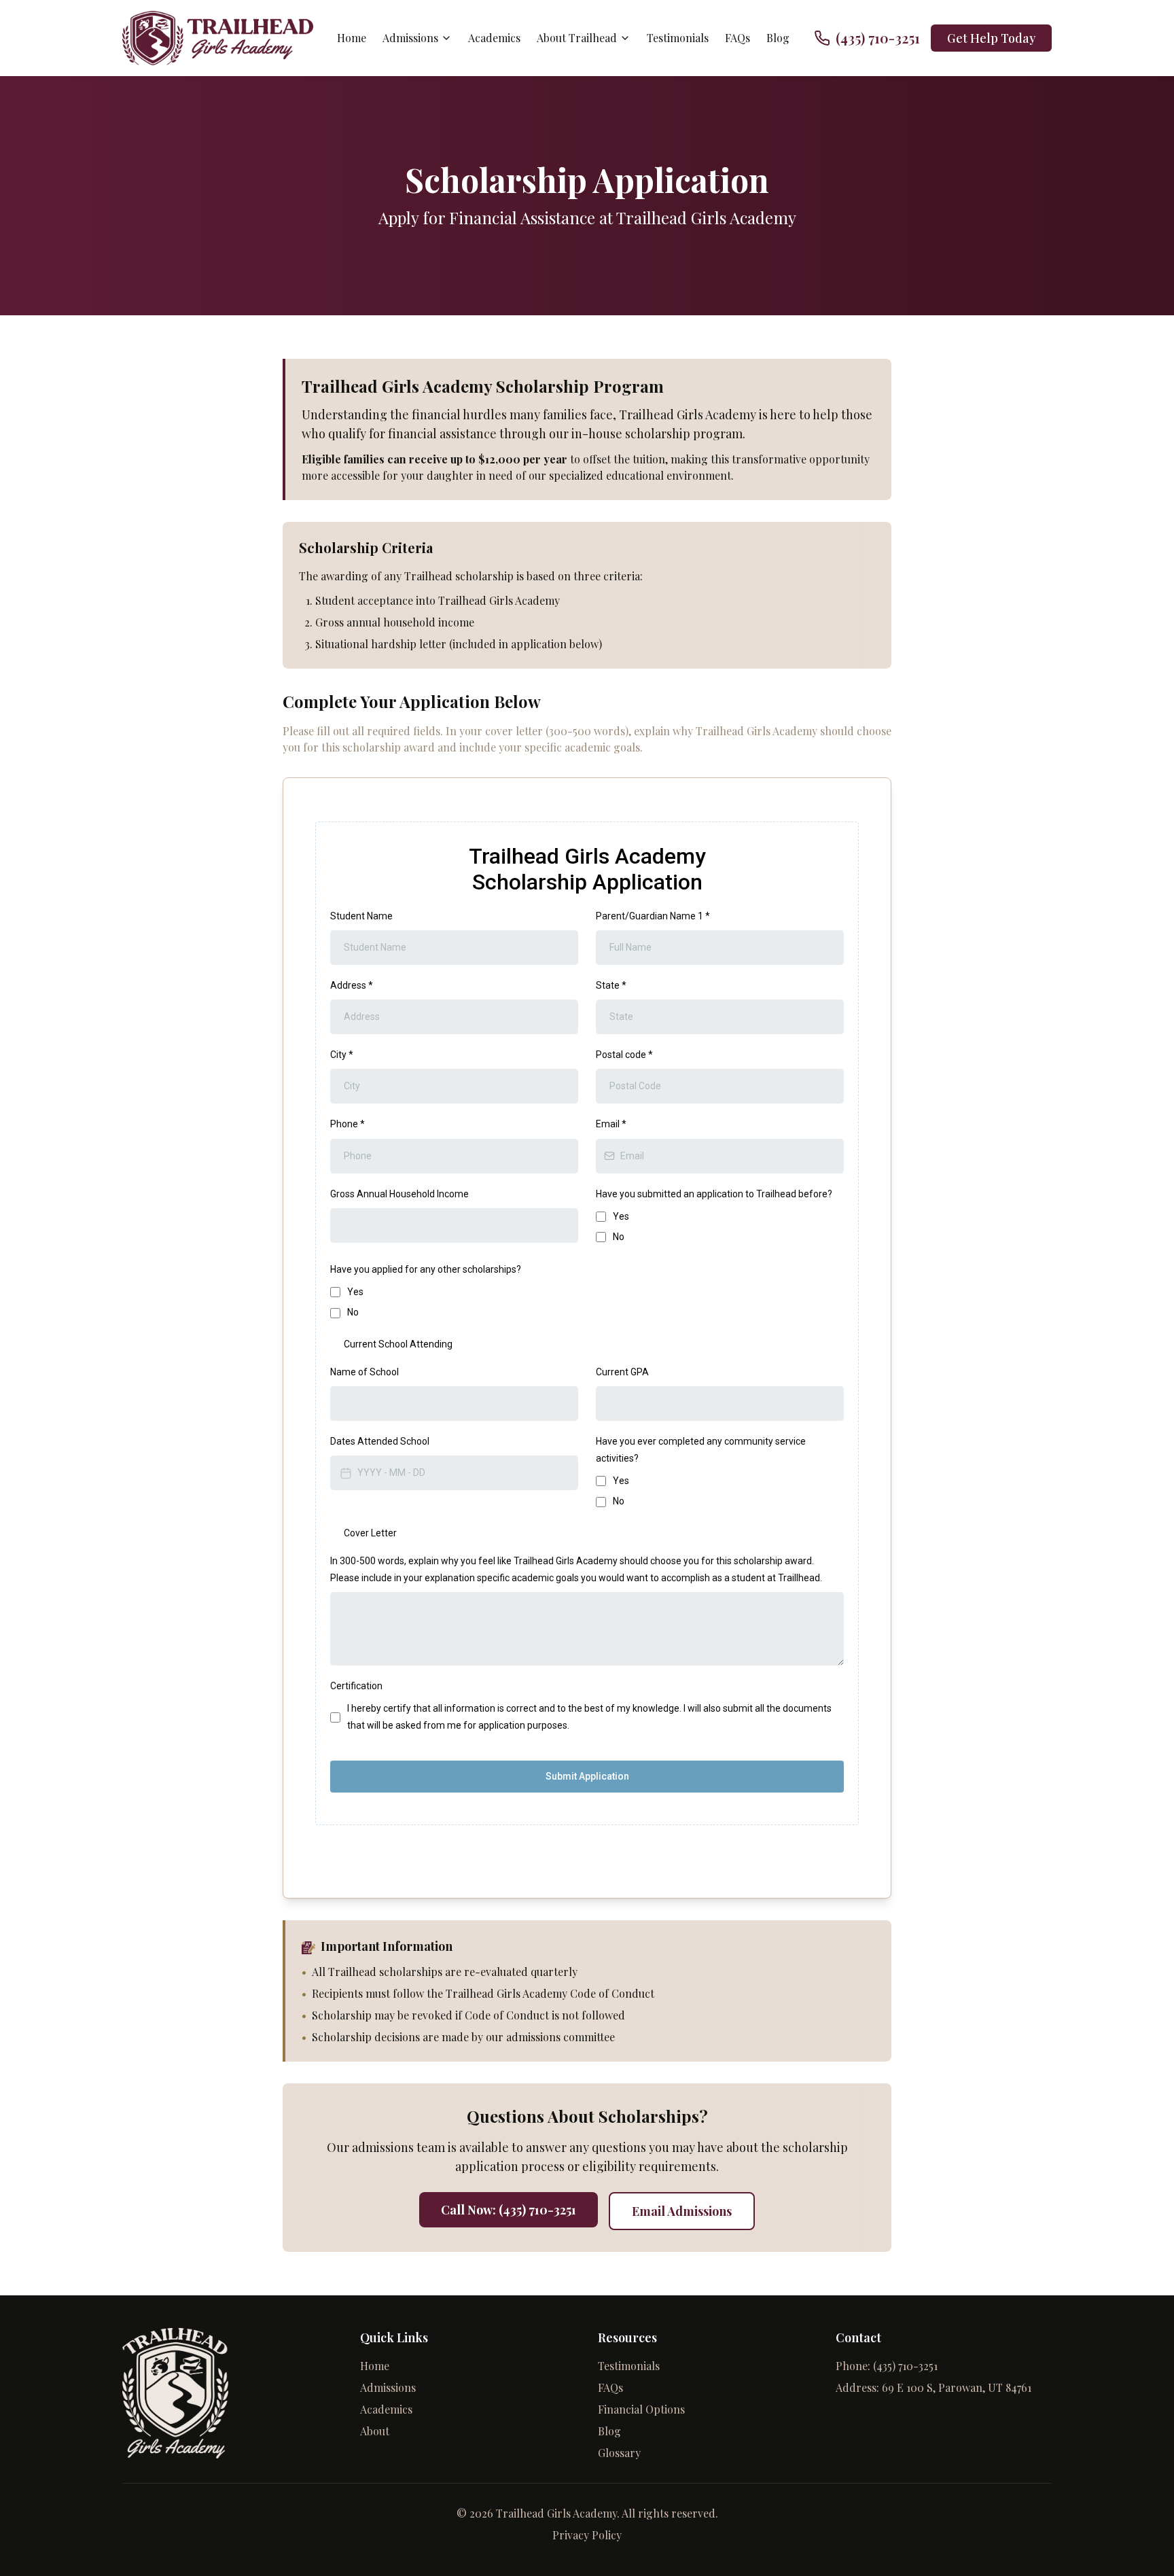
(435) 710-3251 (905, 2366)
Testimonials (678, 38)
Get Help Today (991, 38)
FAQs (737, 38)
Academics (494, 38)
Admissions (410, 38)
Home (352, 38)
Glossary (619, 2453)
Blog (778, 38)
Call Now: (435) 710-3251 (509, 2210)
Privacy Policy (587, 2535)
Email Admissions (682, 2211)
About (375, 2431)
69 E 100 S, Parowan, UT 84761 (957, 2387)
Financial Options (641, 2409)
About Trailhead (577, 38)
